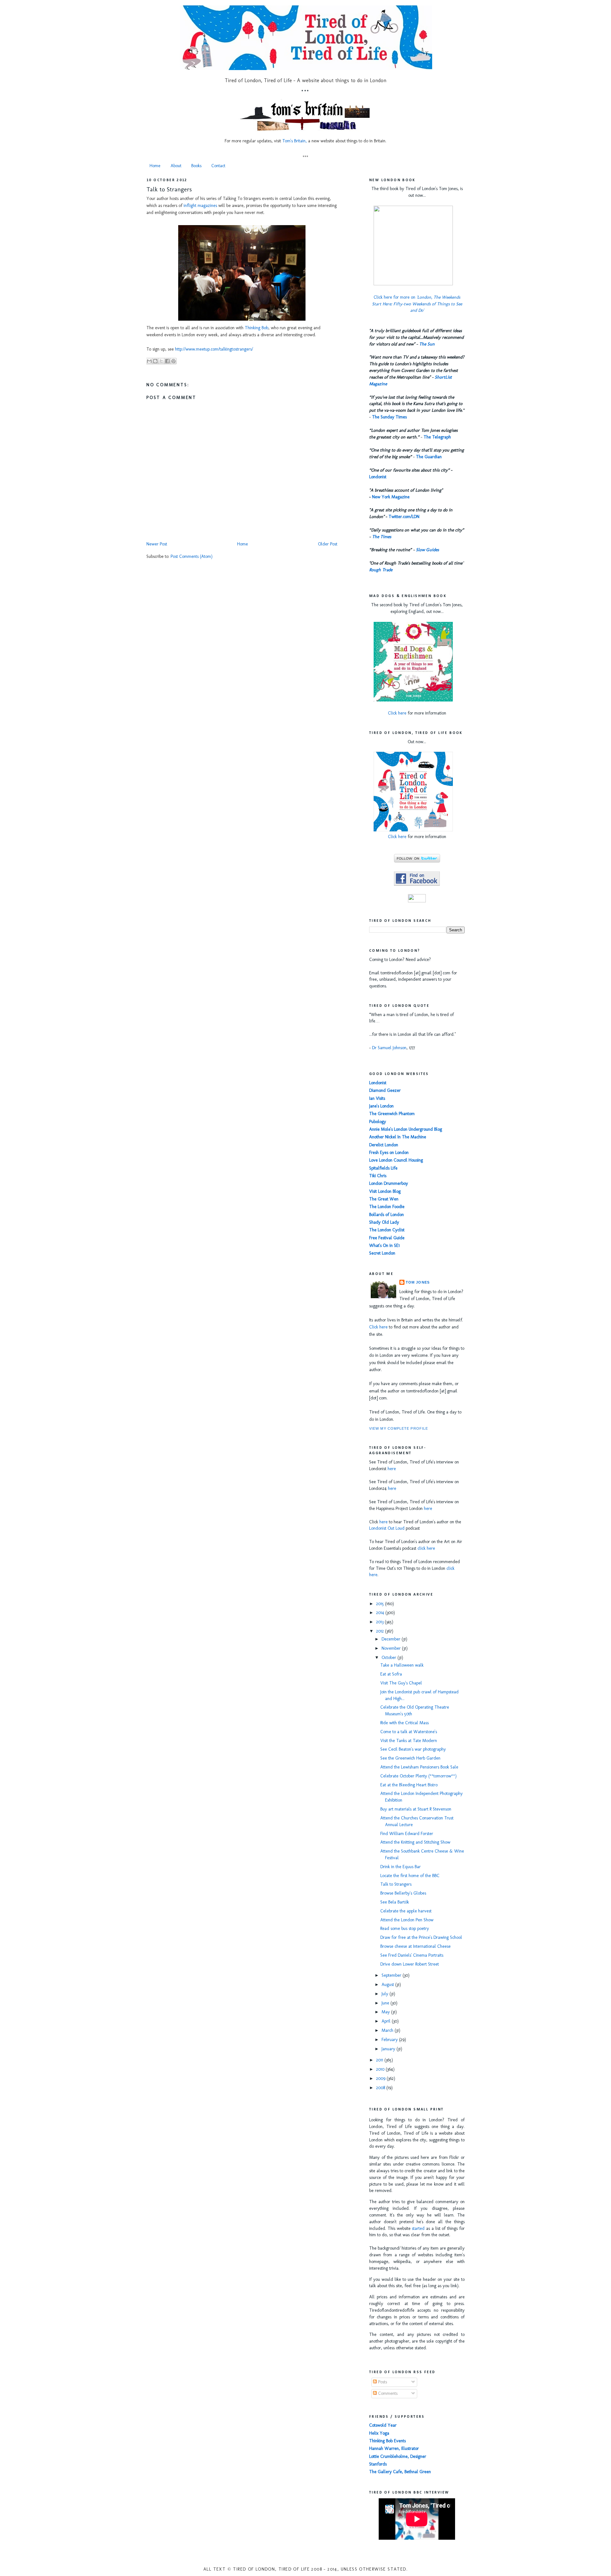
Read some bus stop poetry (405, 1928)
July (386, 1994)
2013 (380, 1622)
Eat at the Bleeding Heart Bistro (409, 1785)
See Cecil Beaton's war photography (413, 1749)
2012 (381, 1631)
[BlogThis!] (155, 361)
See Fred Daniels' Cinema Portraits (412, 1955)
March (388, 2030)
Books (196, 166)
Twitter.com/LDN (404, 517)
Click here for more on (417, 304)
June (386, 2003)
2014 (381, 1613)
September (392, 1975)
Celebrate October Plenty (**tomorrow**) (418, 1776)
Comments (387, 2393)
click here (426, 1548)
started (418, 2228)
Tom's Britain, (295, 141)
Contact (218, 166)
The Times (382, 537)
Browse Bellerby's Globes (403, 1893)
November (392, 1648)
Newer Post (157, 544)
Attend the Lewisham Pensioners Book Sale (419, 1767)
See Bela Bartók (395, 1902)
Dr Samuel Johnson (389, 1048)
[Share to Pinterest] (173, 361)
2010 (381, 2069)
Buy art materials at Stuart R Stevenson (416, 1809)
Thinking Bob (256, 328)
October (390, 1658)
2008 (381, 2088)
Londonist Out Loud (387, 1528)
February (390, 2040)
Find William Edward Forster (407, 1834)
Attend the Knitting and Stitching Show (415, 1842)
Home (155, 166)
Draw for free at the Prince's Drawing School (421, 1937)
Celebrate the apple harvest (406, 1911)
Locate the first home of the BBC (410, 1876)
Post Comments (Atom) (192, 556)
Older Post (328, 544)
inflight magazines (200, 206)
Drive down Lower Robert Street (410, 1964)
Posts (382, 2382)
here (392, 1469)
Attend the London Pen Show (407, 1920)
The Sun (427, 344)
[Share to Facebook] (167, 361)
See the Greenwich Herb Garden (410, 1758)
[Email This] (149, 361)
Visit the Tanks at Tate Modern (409, 1741)
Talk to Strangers (169, 189)
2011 (380, 2060)
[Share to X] (161, 361)
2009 (381, 2078)
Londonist (378, 477)
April (387, 2021)
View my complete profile (399, 1428)
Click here (397, 713)
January (389, 2049)
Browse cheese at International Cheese (415, 1946)
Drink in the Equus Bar (400, 1867)
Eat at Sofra (391, 1674)
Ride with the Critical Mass (404, 1723)
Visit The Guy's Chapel (401, 1683)
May (386, 2012)
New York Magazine (391, 497)
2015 (381, 1604)
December (392, 1639)
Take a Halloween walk (402, 1665)
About (176, 166)
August (388, 1985)
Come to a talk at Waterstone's (409, 1732)
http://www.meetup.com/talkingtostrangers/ (214, 349)
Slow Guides (427, 550)
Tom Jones (418, 1282)
